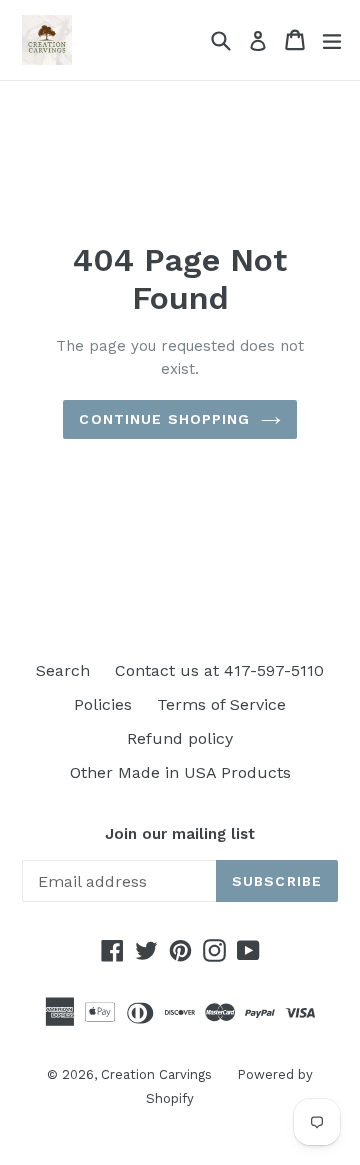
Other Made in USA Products (180, 772)
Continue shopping (164, 419)
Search (63, 670)
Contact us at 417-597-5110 (219, 670)
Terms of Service (221, 704)
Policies (103, 704)
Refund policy (180, 738)
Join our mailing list (180, 834)
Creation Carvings (156, 1074)
